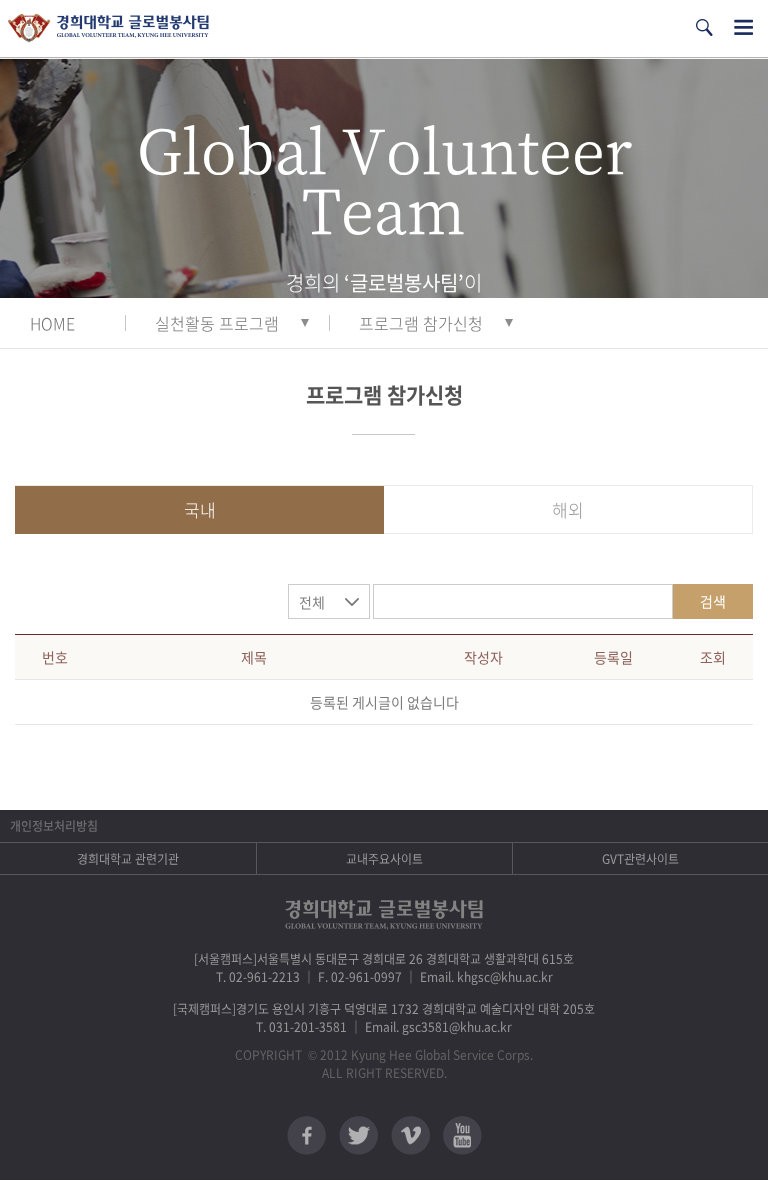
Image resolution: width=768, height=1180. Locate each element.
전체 (312, 602)
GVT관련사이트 (640, 859)
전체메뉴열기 (743, 27)
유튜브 (462, 1135)
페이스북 (306, 1135)
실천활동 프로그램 (217, 323)
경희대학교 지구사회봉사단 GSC (108, 28)
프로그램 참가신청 (421, 323)
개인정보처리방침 (54, 826)
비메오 (410, 1135)
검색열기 (704, 27)
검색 (713, 601)
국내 (200, 509)
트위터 (358, 1135)
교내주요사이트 (384, 859)
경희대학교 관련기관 (128, 859)
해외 (568, 509)
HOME (52, 323)
